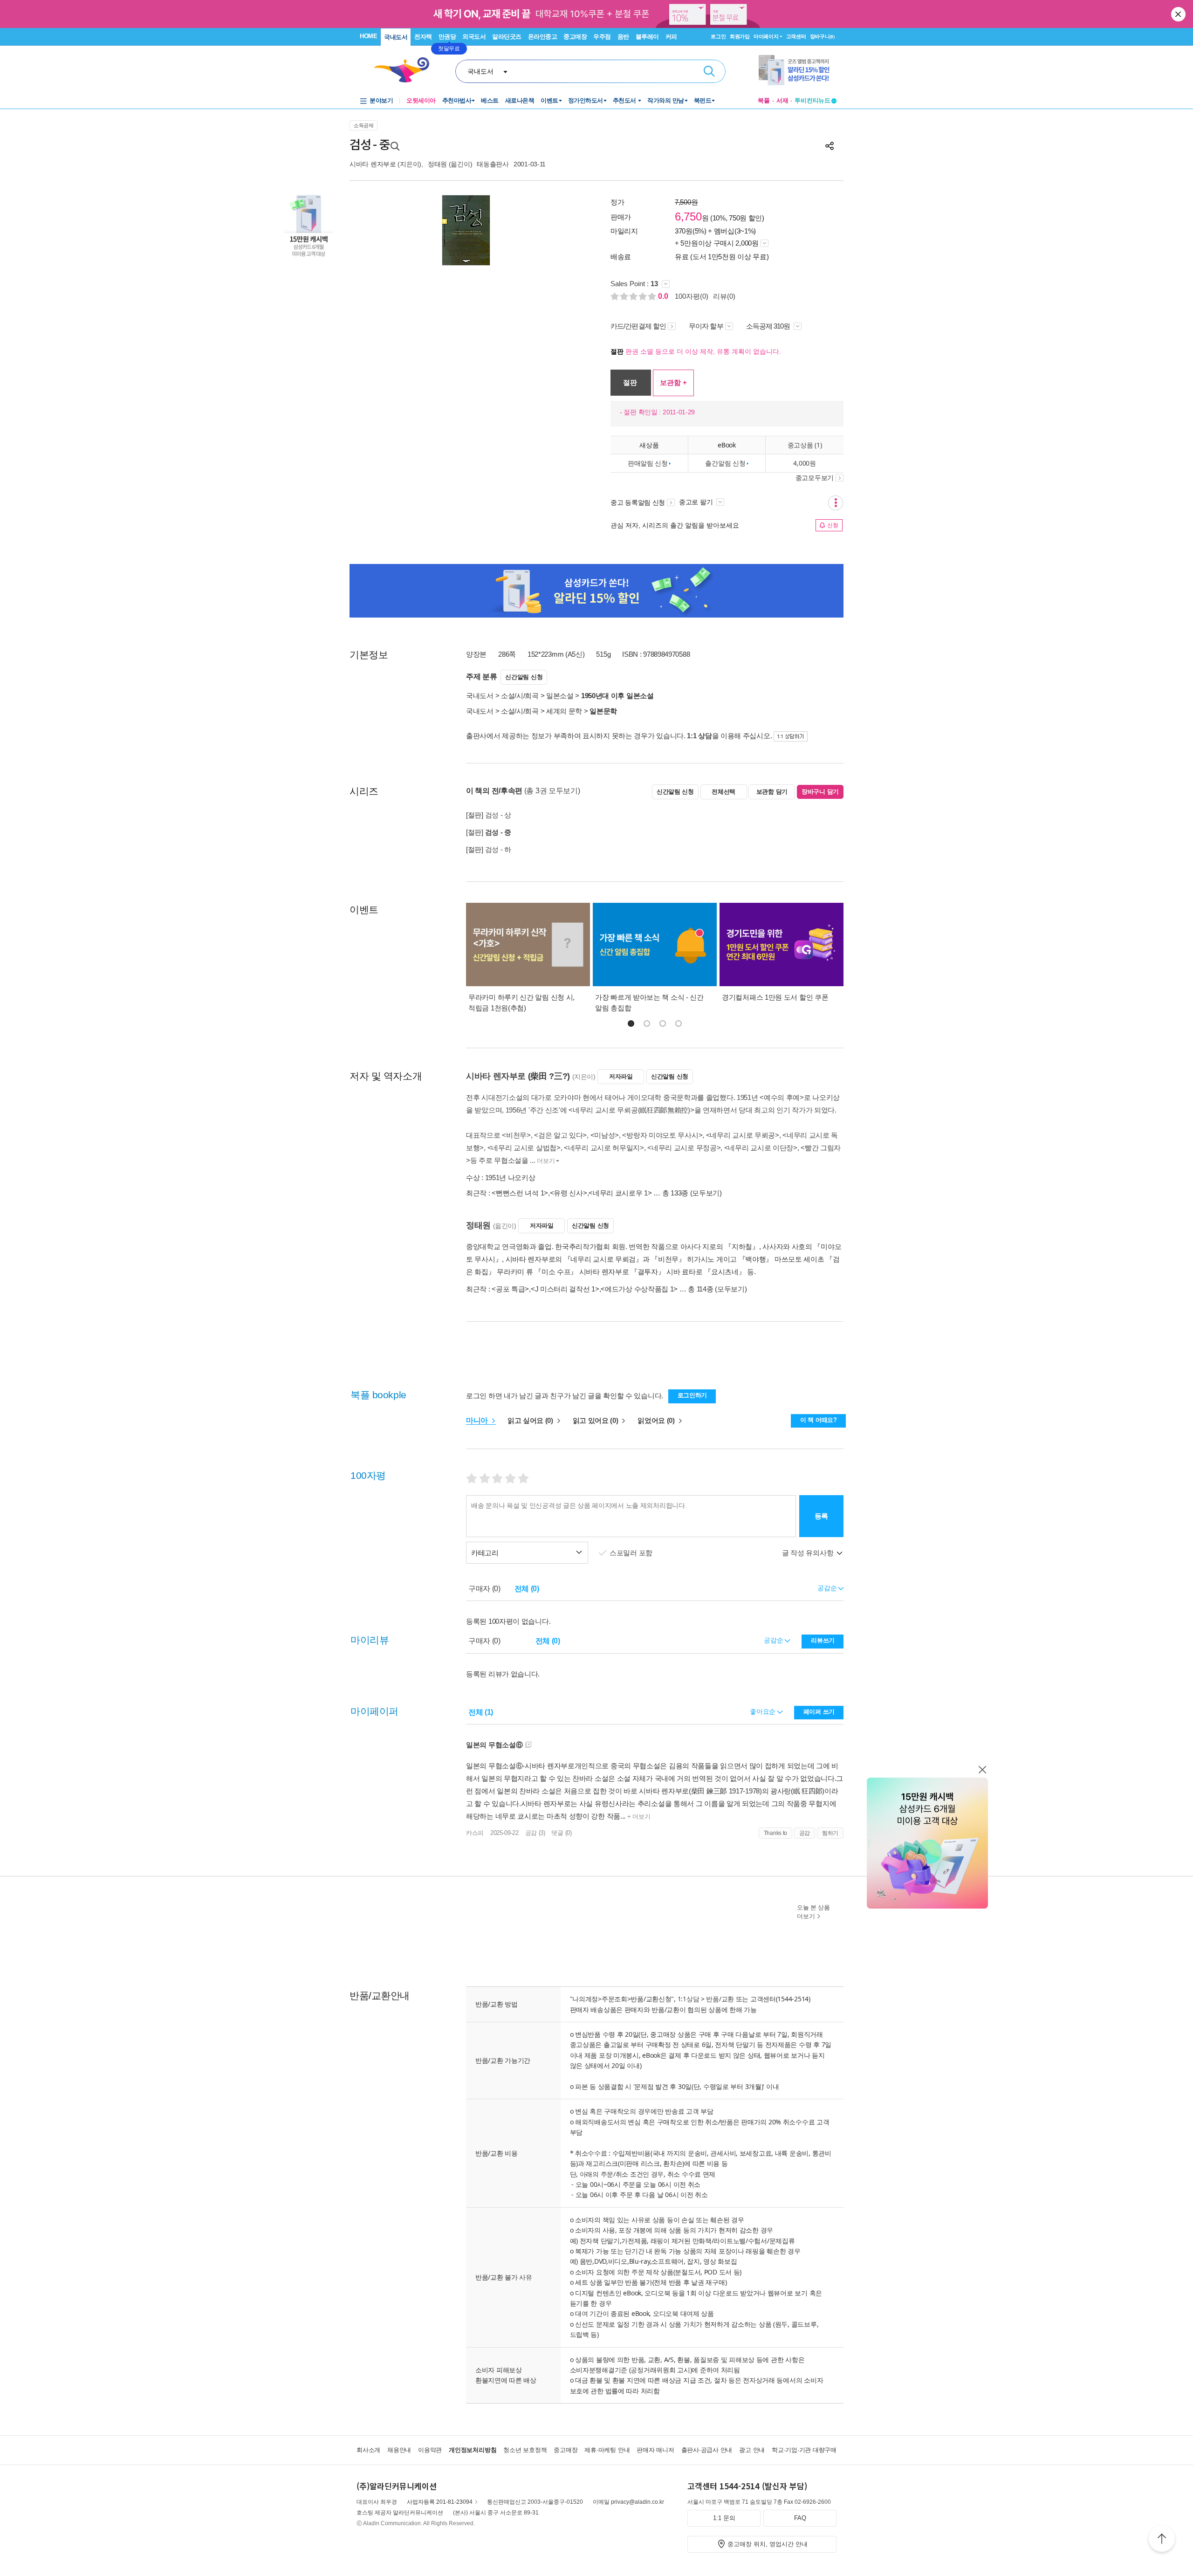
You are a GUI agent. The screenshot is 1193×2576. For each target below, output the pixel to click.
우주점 (602, 37)
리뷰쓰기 (823, 1640)
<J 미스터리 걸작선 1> (565, 1289)
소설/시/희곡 (520, 696)
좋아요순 (764, 1711)
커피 (671, 37)
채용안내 (399, 2450)
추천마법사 (457, 100)
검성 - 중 (498, 832)
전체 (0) (527, 1589)
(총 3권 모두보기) (552, 791)
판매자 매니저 (655, 2450)
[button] (631, 1024)
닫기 (1179, 14)
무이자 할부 (706, 326)
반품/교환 (720, 1999)
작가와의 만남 (666, 100)
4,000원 (804, 463)
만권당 (447, 37)
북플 (764, 100)
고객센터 (796, 36)
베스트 (490, 100)
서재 (782, 100)
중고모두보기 (815, 478)
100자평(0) (692, 296)
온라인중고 (543, 37)
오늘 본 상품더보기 (813, 1912)
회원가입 (740, 36)
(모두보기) (706, 1193)
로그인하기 (692, 1395)
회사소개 (368, 2450)
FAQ (800, 2518)
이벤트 (549, 100)
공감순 (774, 1640)
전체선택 (723, 792)
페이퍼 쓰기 (819, 1712)
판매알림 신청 (648, 463)
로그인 (718, 36)
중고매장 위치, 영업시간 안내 (768, 2544)
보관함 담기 (772, 792)
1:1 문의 (724, 2518)
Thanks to (775, 1833)
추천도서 (625, 100)
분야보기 (381, 100)
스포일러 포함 (632, 1553)
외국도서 (474, 37)
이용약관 (430, 2450)
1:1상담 (689, 1999)
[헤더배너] (798, 70)
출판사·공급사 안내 (707, 2450)
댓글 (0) (561, 1833)
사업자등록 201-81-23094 (440, 2502)
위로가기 (1162, 2540)
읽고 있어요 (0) (596, 1420)
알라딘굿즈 (507, 37)
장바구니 (822, 36)
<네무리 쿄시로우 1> (620, 1193)
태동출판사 (493, 164)
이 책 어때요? (819, 1420)
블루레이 (647, 37)
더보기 (546, 1161)
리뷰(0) (724, 296)
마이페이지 (766, 36)
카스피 (475, 1833)
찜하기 (830, 1833)
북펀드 (703, 100)
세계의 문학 (564, 711)
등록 (821, 1516)
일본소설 (560, 696)
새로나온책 (520, 100)
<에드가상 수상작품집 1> (639, 1289)
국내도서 (396, 37)
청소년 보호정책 (525, 2450)
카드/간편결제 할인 (638, 326)
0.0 (664, 296)
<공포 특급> (510, 1289)
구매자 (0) (484, 1589)
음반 (623, 37)
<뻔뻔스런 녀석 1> (520, 1193)
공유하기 (830, 146)
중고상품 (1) (805, 445)
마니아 (478, 1420)
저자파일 (621, 1076)
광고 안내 (752, 2450)
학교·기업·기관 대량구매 (804, 2450)
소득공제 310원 (769, 326)
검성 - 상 (498, 815)
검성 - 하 (498, 849)
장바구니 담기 (820, 792)
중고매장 (575, 37)
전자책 (423, 37)
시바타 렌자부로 (373, 164)
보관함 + (673, 382)
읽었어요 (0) (657, 1420)
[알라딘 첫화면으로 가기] (406, 70)
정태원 (437, 164)
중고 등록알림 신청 (638, 502)
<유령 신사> (569, 1193)
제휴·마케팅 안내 (607, 2450)
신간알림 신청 (524, 677)
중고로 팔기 (697, 502)
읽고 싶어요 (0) (531, 1420)
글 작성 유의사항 (809, 1553)
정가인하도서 (586, 100)
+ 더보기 (638, 1817)
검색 (709, 71)
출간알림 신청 (725, 463)
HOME (368, 36)
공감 (805, 1833)
